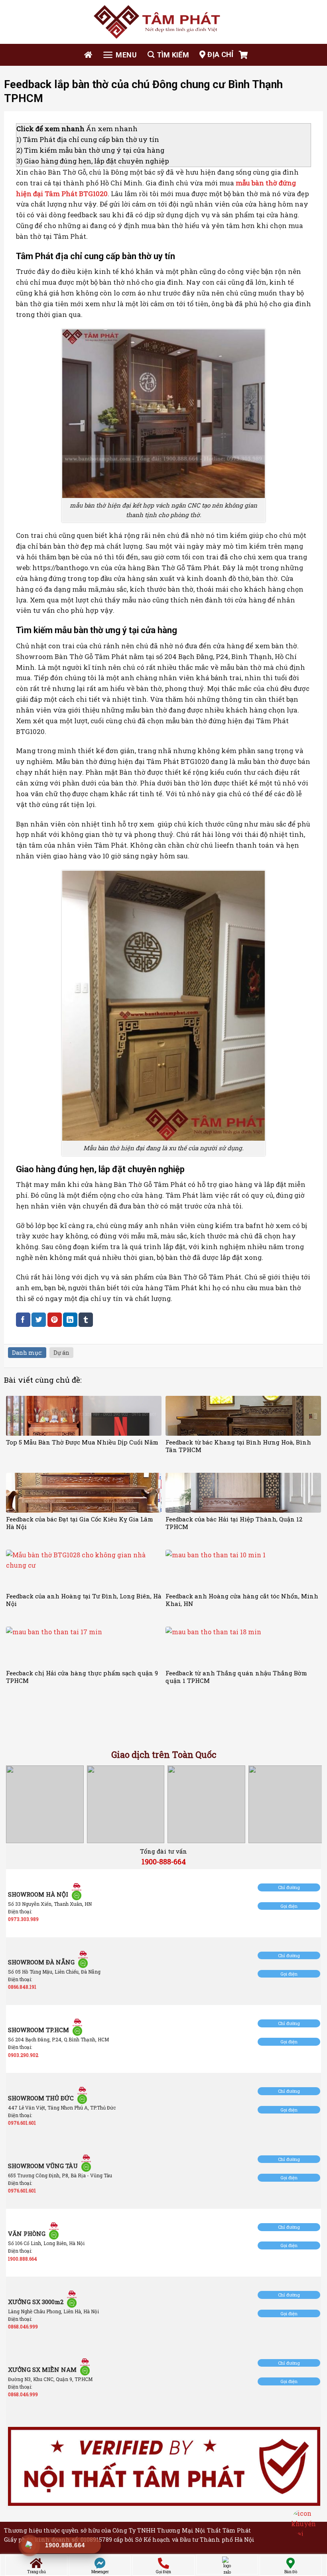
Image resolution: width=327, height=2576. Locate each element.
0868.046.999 (23, 2326)
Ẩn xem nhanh (112, 129)
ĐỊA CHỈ (221, 54)
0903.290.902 (23, 2055)
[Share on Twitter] (39, 1319)
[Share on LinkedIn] (70, 1319)
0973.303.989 (23, 1919)
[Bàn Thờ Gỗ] (163, 22)
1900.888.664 (23, 2259)
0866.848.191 (22, 1987)
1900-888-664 (164, 1862)
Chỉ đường (289, 1887)
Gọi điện (289, 1906)
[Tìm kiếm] (168, 55)
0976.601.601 (22, 2123)
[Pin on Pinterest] (55, 1319)
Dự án (61, 1353)
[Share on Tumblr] (86, 1319)
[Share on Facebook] (23, 1319)
